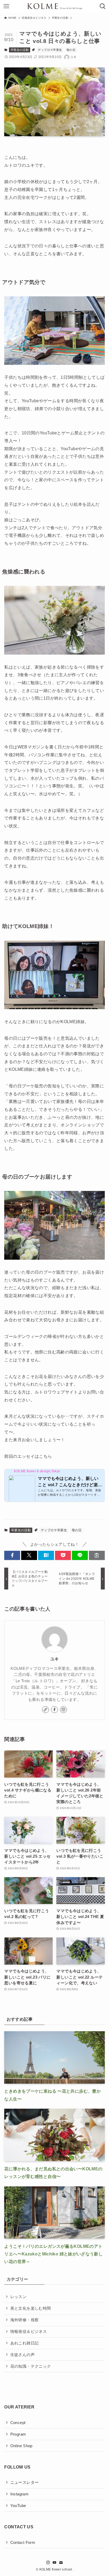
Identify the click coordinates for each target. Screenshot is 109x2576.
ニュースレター (25, 2482)
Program (18, 2434)
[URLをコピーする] (97, 1555)
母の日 (71, 50)
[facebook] (54, 1710)
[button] (12, 1555)
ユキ (55, 1659)
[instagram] (63, 1710)
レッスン (18, 2297)
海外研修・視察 (25, 2320)
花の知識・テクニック (31, 2366)
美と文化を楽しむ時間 (31, 2308)
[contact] (61, 2563)
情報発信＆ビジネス (29, 2332)
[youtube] (54, 2563)
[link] (46, 1710)
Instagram (19, 2494)
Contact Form (23, 2543)
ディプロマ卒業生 (50, 50)
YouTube (18, 2506)
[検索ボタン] (103, 6)
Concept (18, 2423)
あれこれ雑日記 (25, 2343)
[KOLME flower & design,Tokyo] (55, 6)
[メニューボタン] (6, 6)
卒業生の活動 (20, 50)
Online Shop (21, 2446)
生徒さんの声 (22, 2355)
